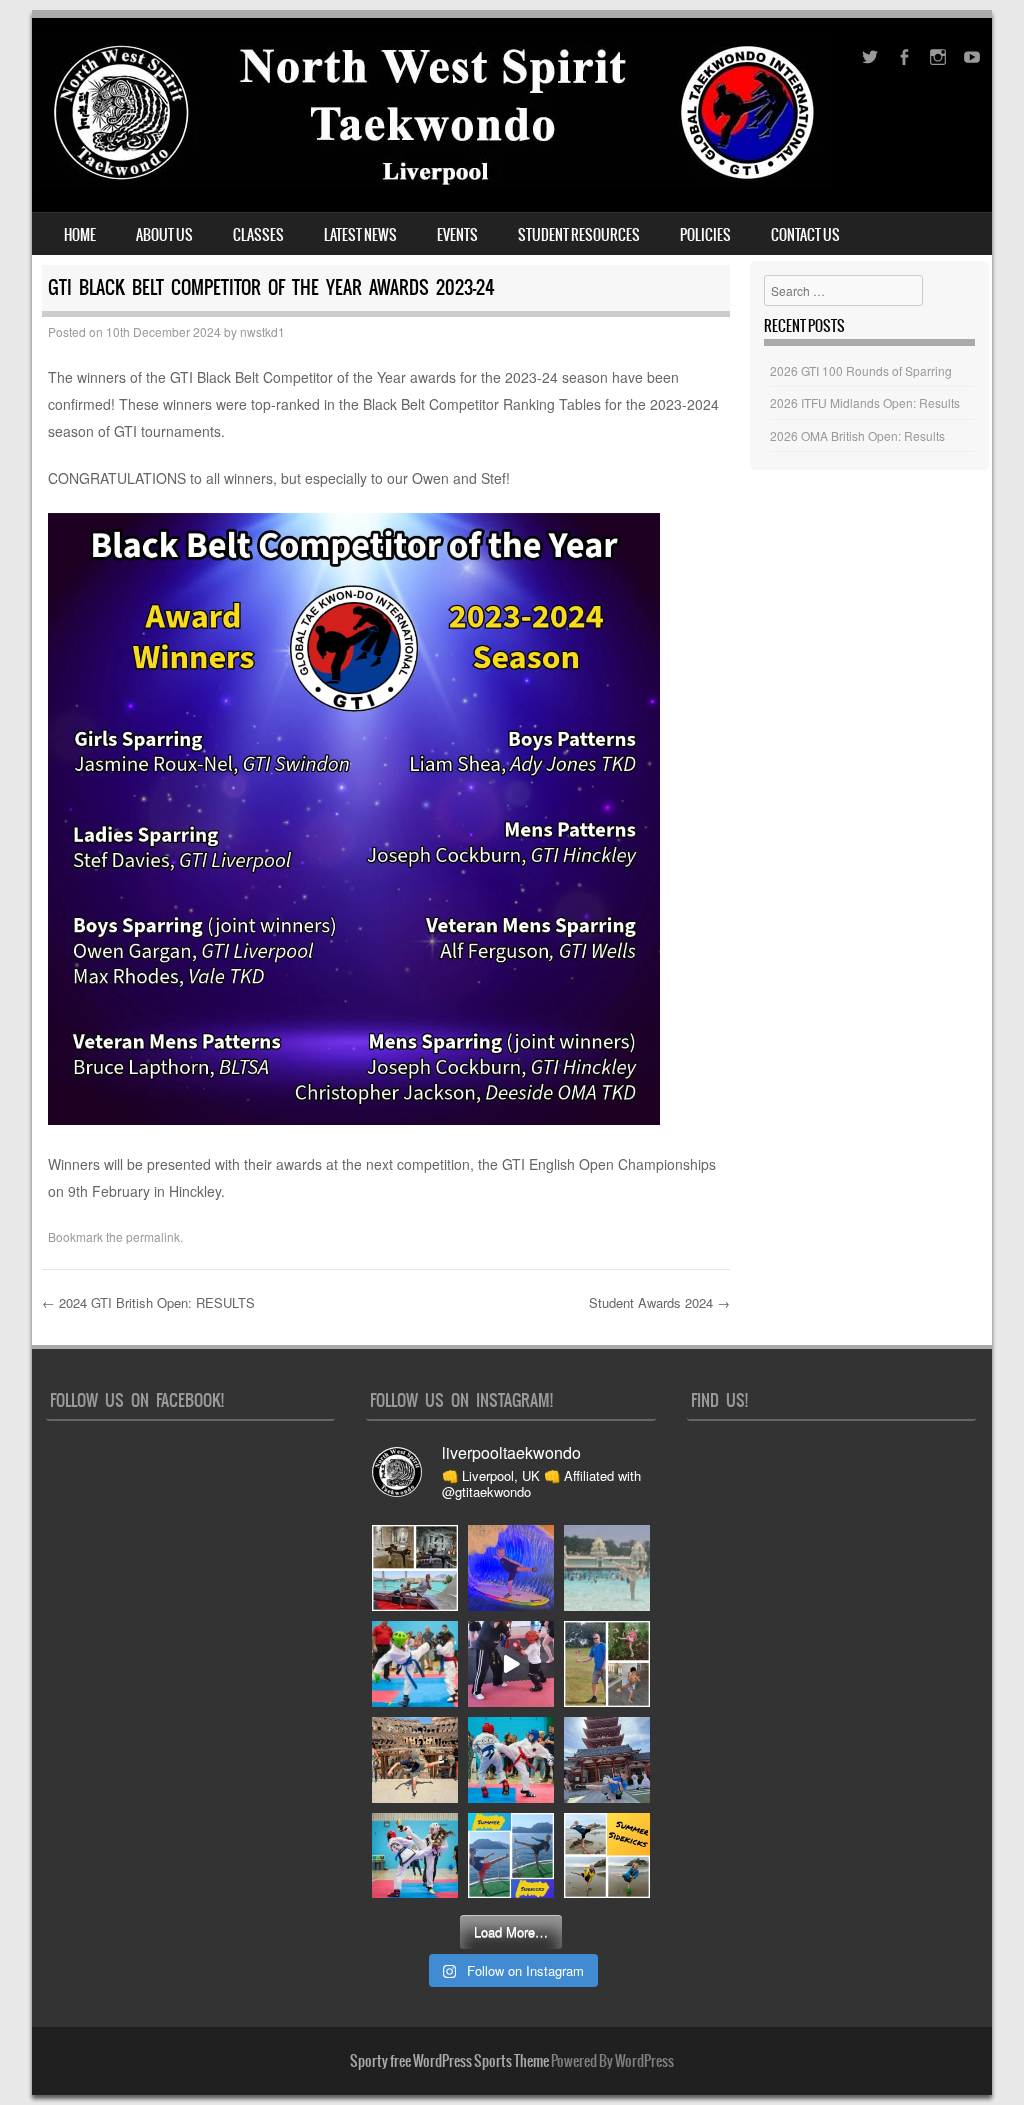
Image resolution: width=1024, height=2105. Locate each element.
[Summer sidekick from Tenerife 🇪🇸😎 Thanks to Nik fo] (607, 1568)
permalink (153, 1236)
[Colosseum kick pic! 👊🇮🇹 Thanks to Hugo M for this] (415, 1760)
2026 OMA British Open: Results (857, 435)
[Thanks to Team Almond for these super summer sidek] (607, 1856)
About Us (164, 235)
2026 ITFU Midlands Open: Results (865, 402)
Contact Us (805, 235)
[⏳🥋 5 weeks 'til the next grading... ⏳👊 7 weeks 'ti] (415, 1856)
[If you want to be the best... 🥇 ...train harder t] (415, 1664)
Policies (705, 235)
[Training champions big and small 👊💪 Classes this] (511, 1664)
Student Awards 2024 (659, 1302)
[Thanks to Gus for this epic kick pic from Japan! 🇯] (607, 1760)
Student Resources (579, 235)
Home (80, 235)
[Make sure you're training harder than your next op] (511, 1760)
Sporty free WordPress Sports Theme (449, 2061)
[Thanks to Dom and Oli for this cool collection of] (415, 1568)
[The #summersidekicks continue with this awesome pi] (511, 1568)
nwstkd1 (262, 331)
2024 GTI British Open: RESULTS (148, 1302)
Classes (258, 235)
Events (457, 235)
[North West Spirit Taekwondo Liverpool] (435, 182)
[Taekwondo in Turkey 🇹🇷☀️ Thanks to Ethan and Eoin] (511, 1856)
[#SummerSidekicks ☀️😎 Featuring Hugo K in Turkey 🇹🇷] (607, 1664)
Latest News (360, 235)
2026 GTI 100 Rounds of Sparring (861, 370)
